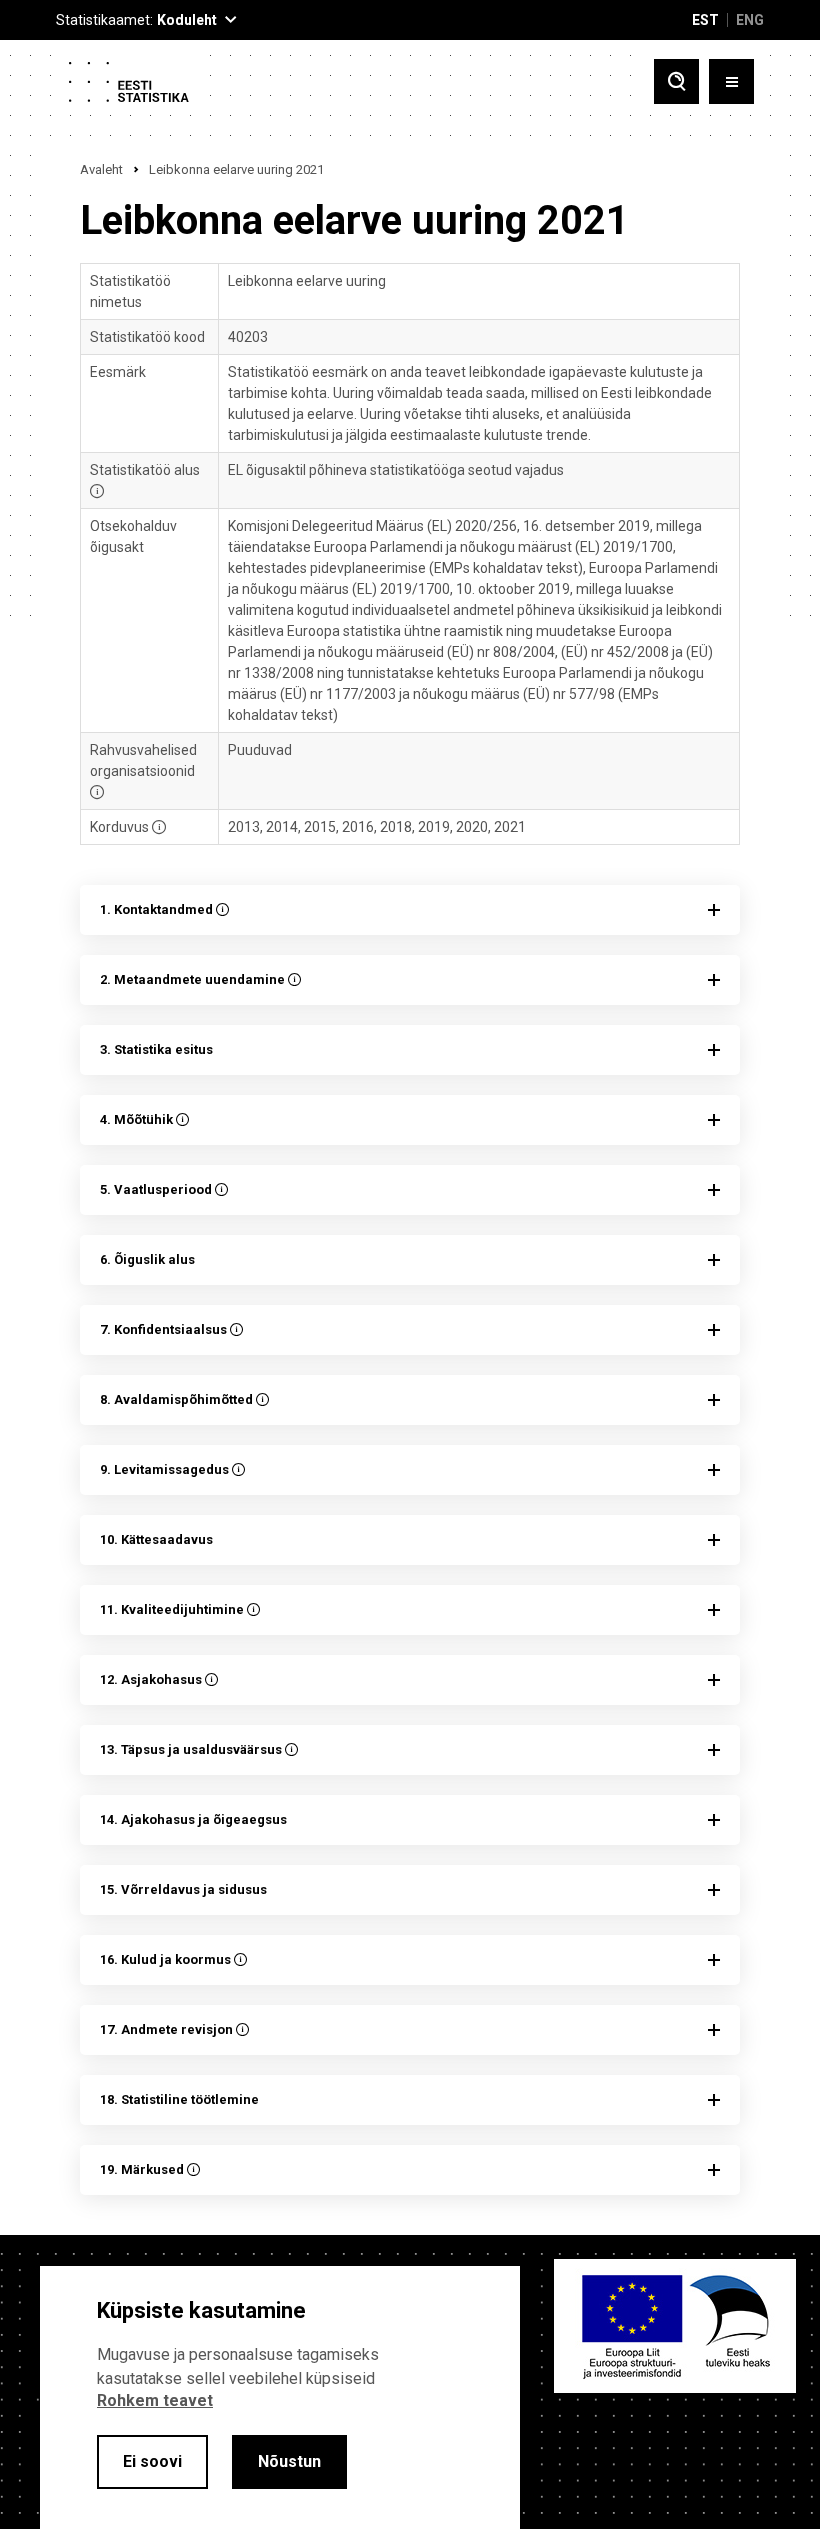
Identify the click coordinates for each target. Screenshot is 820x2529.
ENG (750, 20)
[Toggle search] (676, 81)
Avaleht (101, 169)
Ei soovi (152, 2461)
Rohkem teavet (155, 2400)
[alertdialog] (280, 2397)
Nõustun (289, 2461)
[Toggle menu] (731, 81)
